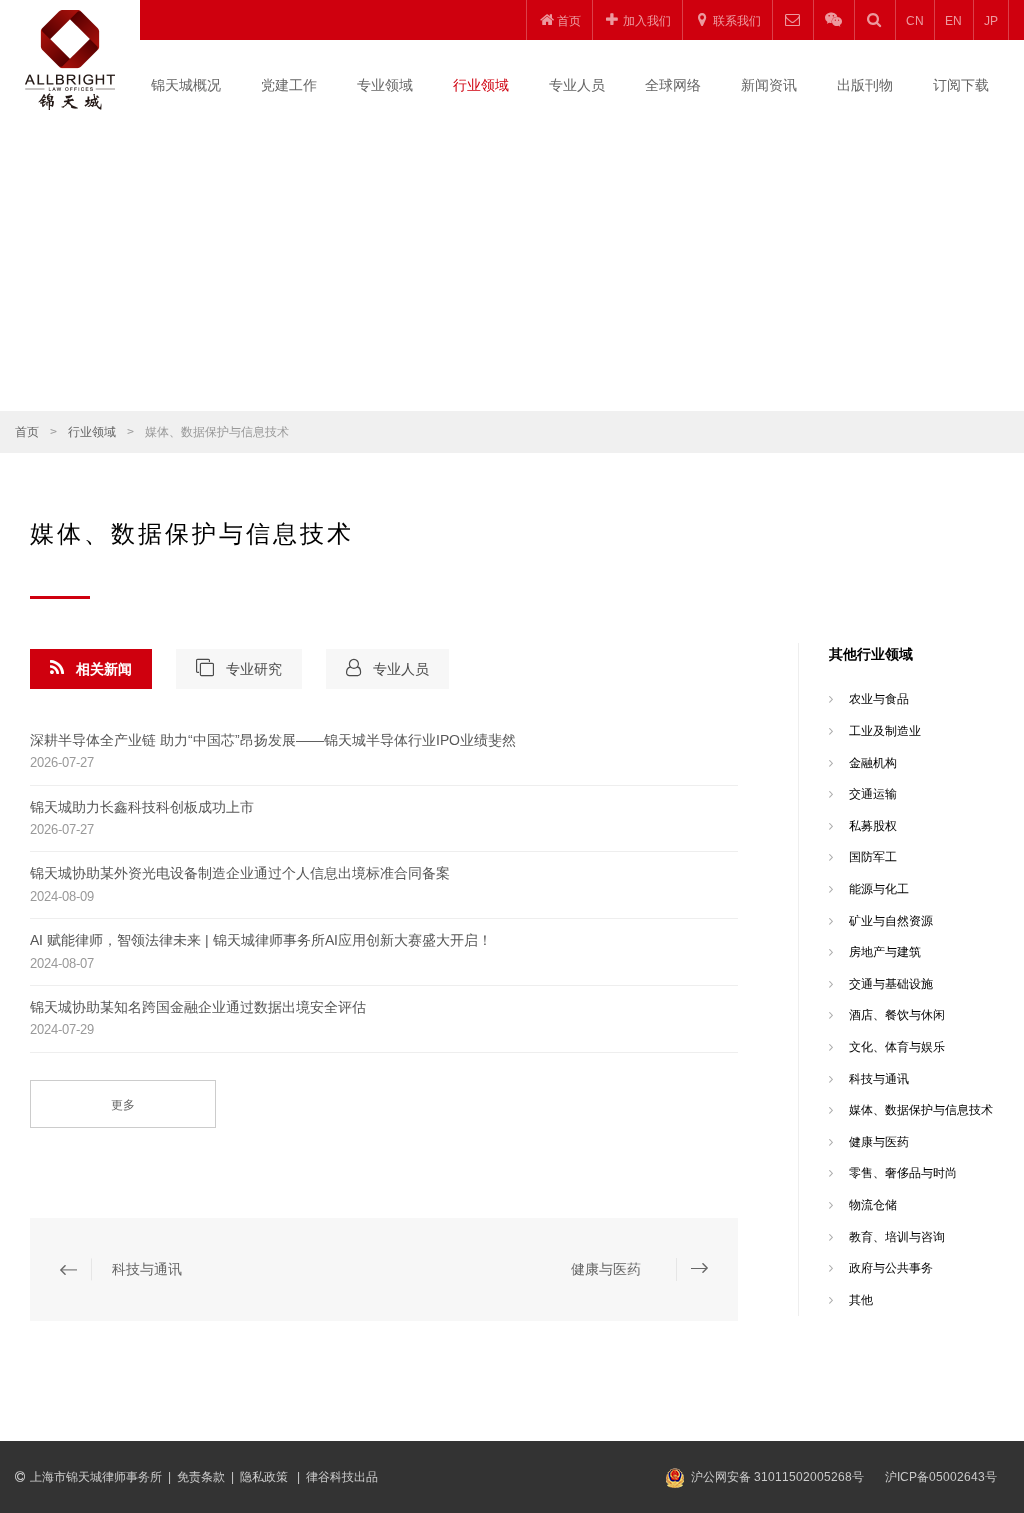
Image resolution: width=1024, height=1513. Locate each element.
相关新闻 (104, 669)
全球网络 (673, 85)
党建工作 (289, 85)
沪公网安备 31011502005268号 (777, 1477)
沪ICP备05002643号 (941, 1477)
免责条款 (201, 1477)
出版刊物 (865, 85)
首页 (27, 432)
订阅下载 (961, 85)
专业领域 (385, 85)
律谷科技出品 (342, 1477)
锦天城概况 (186, 85)
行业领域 (481, 85)
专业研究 (254, 669)
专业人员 (577, 85)
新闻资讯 (769, 85)
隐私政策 (265, 1477)
